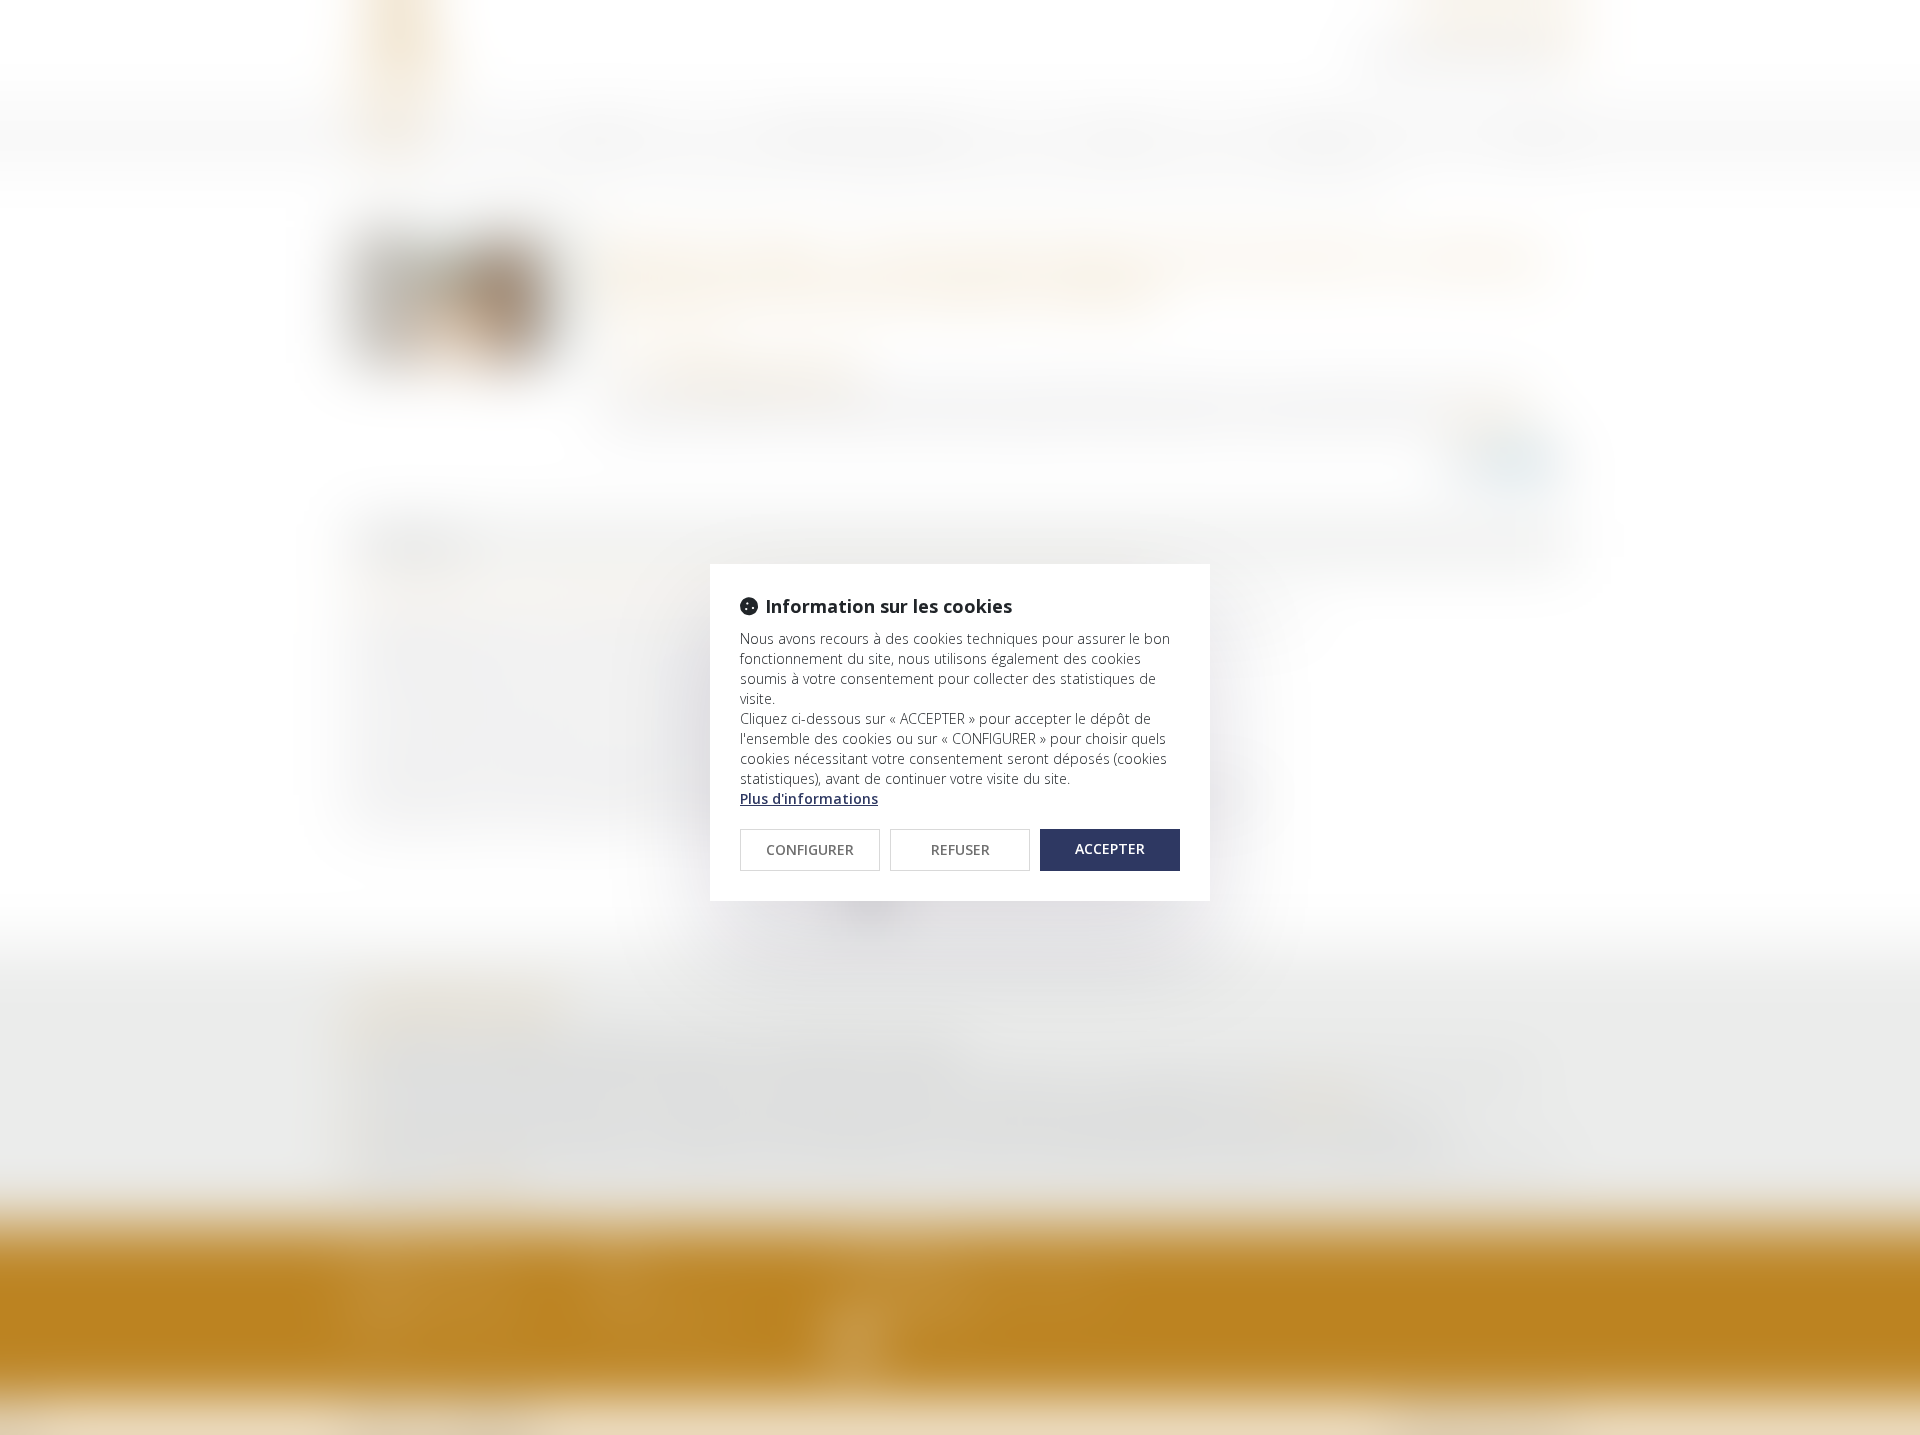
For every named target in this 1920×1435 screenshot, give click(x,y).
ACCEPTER (1110, 848)
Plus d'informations (809, 798)
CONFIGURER (810, 849)
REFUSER (960, 849)
